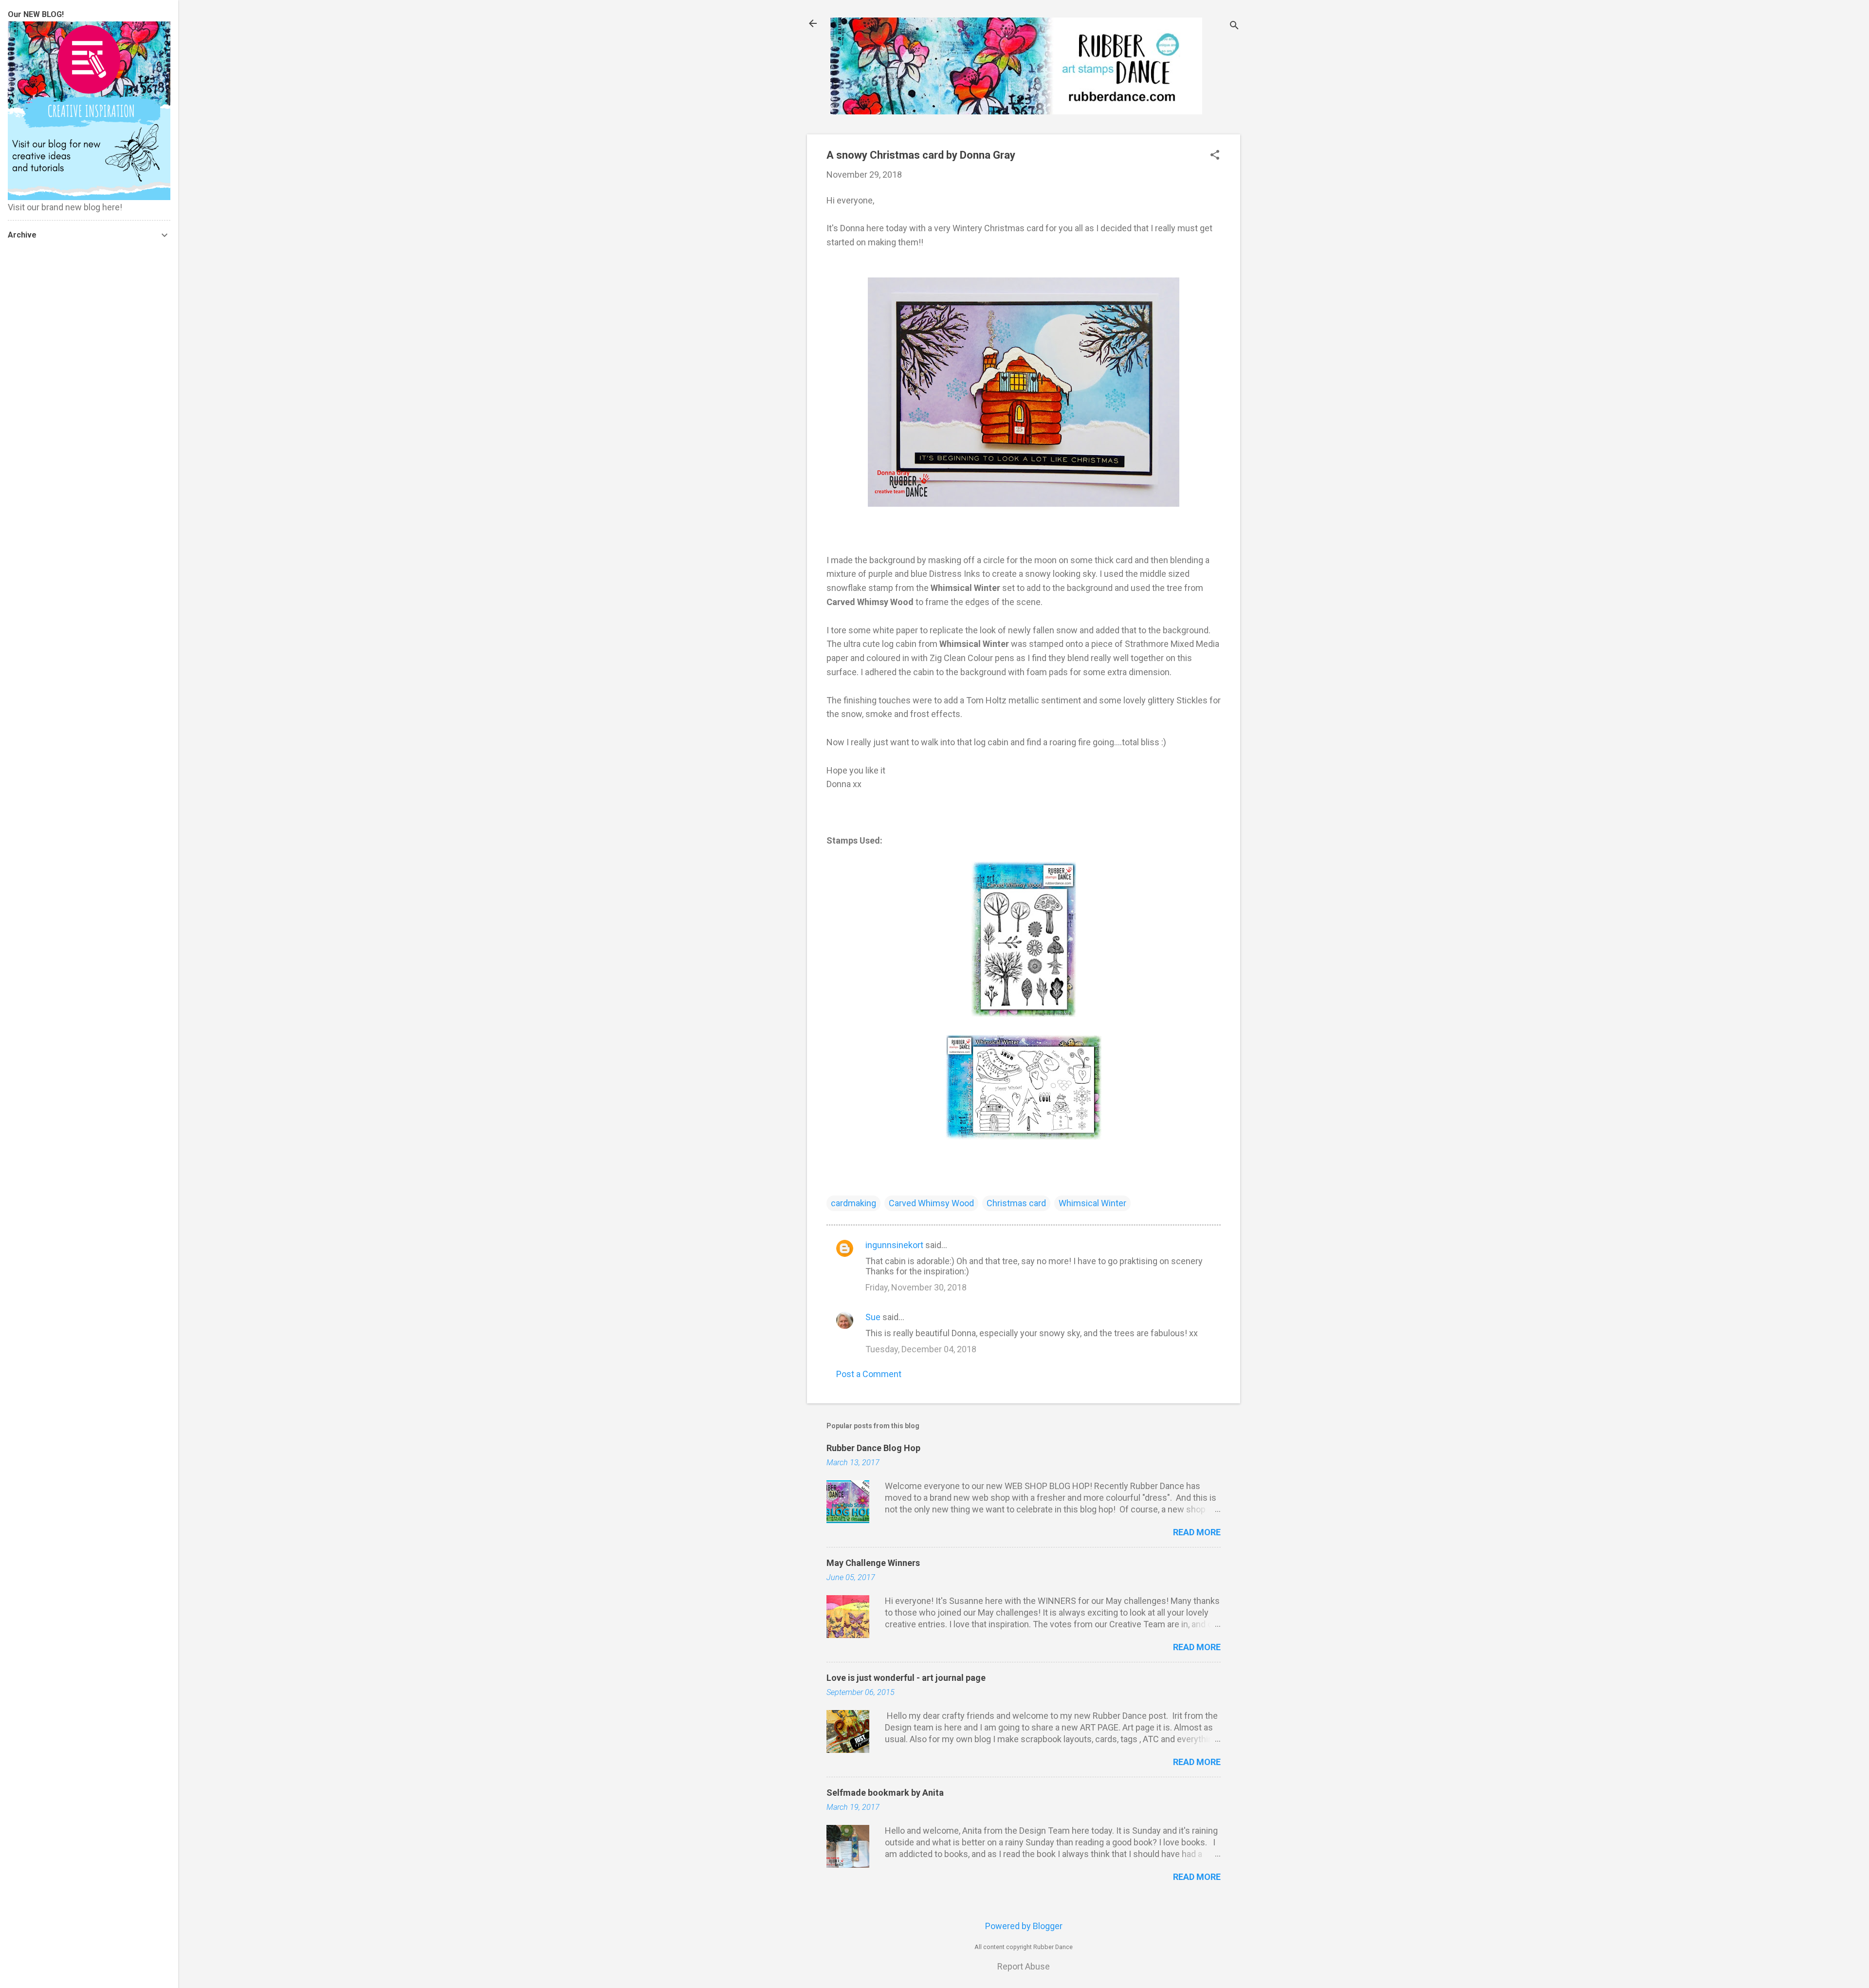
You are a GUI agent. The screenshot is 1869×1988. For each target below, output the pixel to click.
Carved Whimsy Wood (931, 1203)
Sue (873, 1317)
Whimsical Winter (1092, 1203)
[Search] (1234, 27)
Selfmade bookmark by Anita (885, 1793)
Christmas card (1016, 1203)
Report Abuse (1024, 1966)
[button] (1215, 156)
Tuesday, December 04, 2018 (921, 1349)
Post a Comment (869, 1374)
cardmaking (853, 1203)
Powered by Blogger (1024, 1926)
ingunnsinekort (894, 1245)
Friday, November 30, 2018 (916, 1287)
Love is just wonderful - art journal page (906, 1678)
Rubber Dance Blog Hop (873, 1448)
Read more (1197, 1532)
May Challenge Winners (873, 1563)
